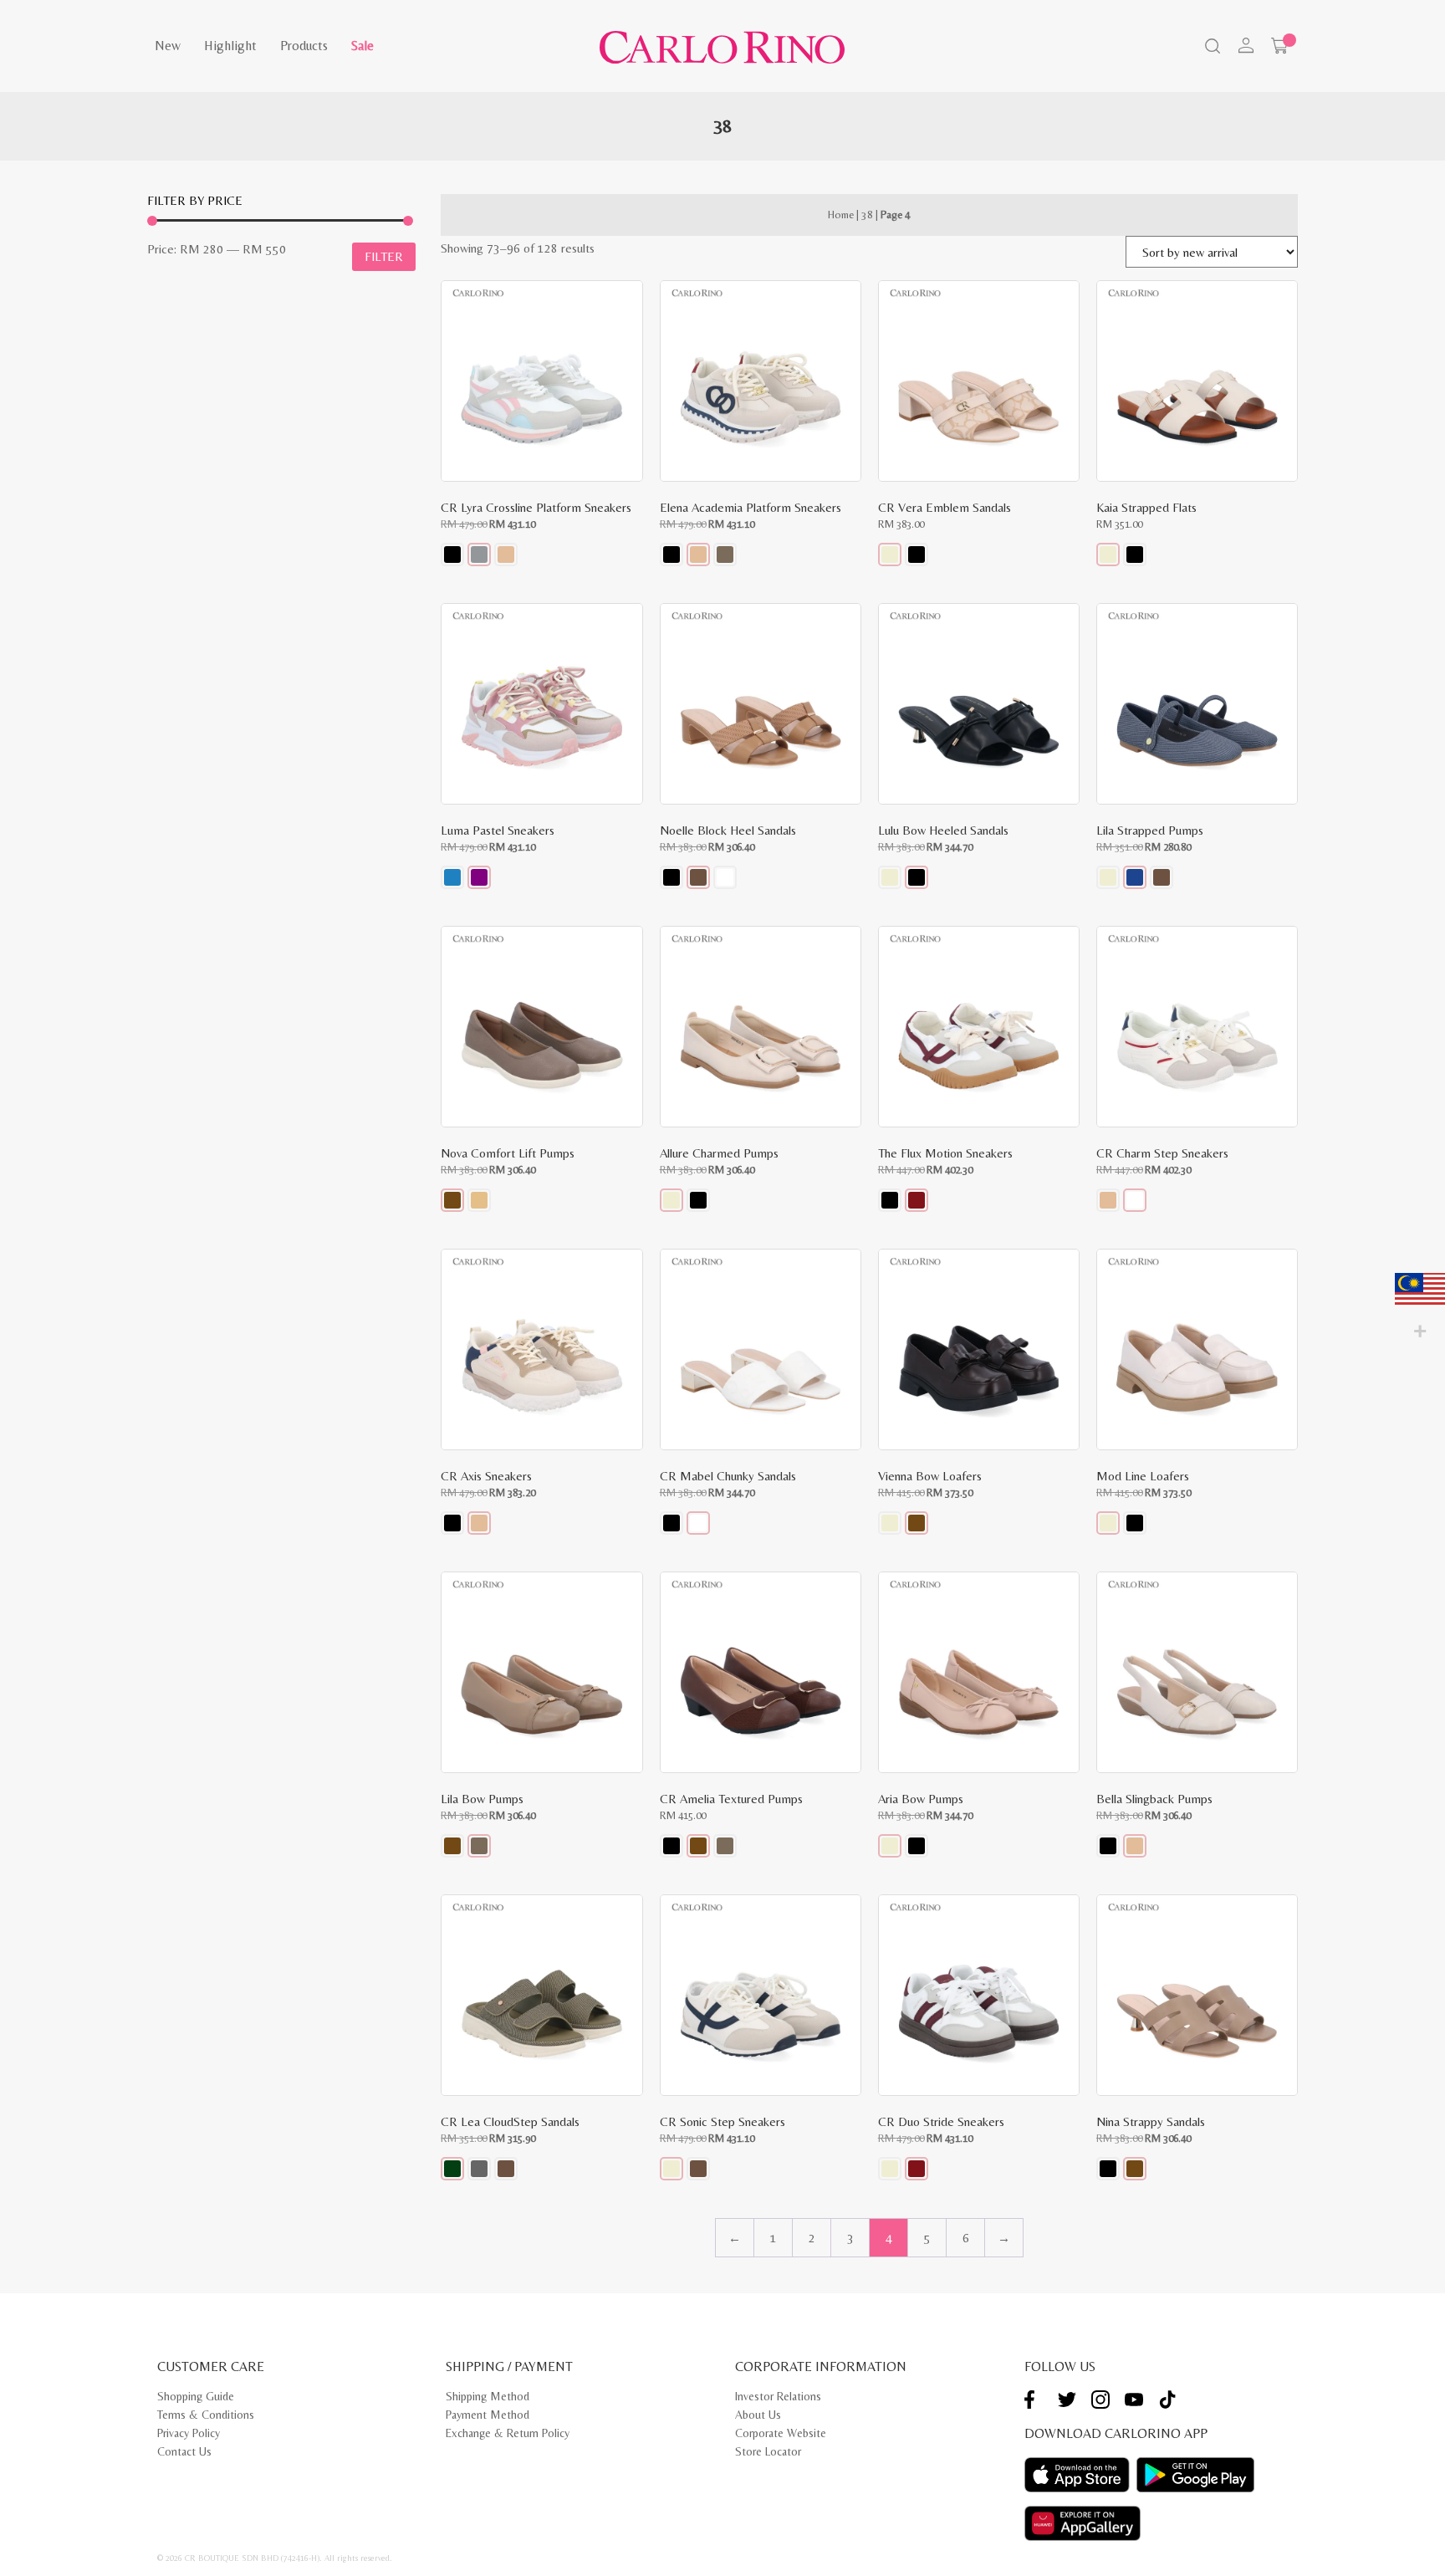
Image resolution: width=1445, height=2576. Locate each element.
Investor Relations (778, 2396)
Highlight (230, 46)
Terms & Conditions (206, 2415)
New (168, 46)
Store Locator (768, 2451)
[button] (452, 555)
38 (867, 215)
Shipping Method (488, 2396)
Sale (363, 46)
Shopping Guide (196, 2396)
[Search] (1211, 48)
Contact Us (184, 2451)
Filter (384, 256)
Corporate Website (781, 2433)
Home (841, 215)
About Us (758, 2415)
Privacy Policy (189, 2433)
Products (304, 46)
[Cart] (1279, 46)
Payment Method (488, 2415)
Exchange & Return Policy (508, 2433)
